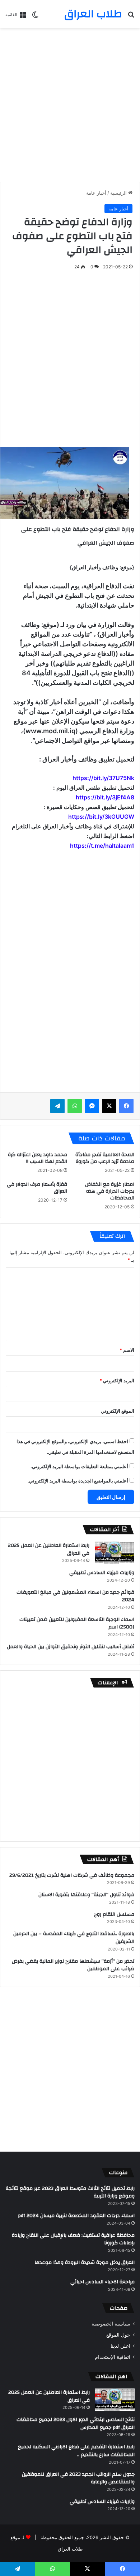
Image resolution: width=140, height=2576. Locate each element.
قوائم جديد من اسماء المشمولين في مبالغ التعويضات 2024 (75, 1596)
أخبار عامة (96, 193)
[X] (109, 1106)
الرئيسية (119, 193)
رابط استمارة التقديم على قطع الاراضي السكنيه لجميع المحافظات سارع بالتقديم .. (76, 2451)
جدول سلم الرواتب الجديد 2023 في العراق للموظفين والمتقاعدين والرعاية (78, 2478)
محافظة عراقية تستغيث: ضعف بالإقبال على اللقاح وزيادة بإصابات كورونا (73, 2239)
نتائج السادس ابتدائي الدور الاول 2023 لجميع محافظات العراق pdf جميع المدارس (76, 2424)
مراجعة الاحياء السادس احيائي (102, 2282)
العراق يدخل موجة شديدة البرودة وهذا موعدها (85, 2263)
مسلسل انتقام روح (114, 1914)
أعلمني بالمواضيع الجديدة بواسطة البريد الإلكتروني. (78, 1481)
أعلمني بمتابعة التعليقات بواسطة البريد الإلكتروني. (79, 1466)
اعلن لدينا (120, 2346)
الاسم (127, 1350)
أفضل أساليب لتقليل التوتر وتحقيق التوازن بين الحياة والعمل (71, 1647)
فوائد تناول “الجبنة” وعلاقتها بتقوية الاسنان (86, 1895)
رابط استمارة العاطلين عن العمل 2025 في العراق (49, 1549)
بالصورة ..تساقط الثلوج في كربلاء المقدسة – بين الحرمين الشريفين (74, 1938)
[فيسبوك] (126, 1106)
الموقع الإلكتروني (118, 1411)
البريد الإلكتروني (117, 1380)
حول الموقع (118, 2335)
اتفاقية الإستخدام (113, 2357)
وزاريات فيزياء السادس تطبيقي (102, 1573)
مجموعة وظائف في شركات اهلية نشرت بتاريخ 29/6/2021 (72, 1875)
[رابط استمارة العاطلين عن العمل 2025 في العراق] (115, 1553)
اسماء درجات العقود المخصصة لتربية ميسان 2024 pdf (76, 2216)
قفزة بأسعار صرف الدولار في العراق (37, 1188)
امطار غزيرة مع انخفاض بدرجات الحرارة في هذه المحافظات (110, 1191)
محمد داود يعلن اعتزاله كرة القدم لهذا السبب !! (38, 1158)
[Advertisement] (70, 105)
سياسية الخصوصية (111, 2324)
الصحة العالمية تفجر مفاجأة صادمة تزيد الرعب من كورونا (105, 1158)
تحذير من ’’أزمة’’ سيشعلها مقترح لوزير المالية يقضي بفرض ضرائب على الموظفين (73, 1965)
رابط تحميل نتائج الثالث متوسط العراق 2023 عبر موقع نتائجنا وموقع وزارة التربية (70, 2192)
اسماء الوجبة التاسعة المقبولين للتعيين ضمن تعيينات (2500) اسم (77, 1623)
